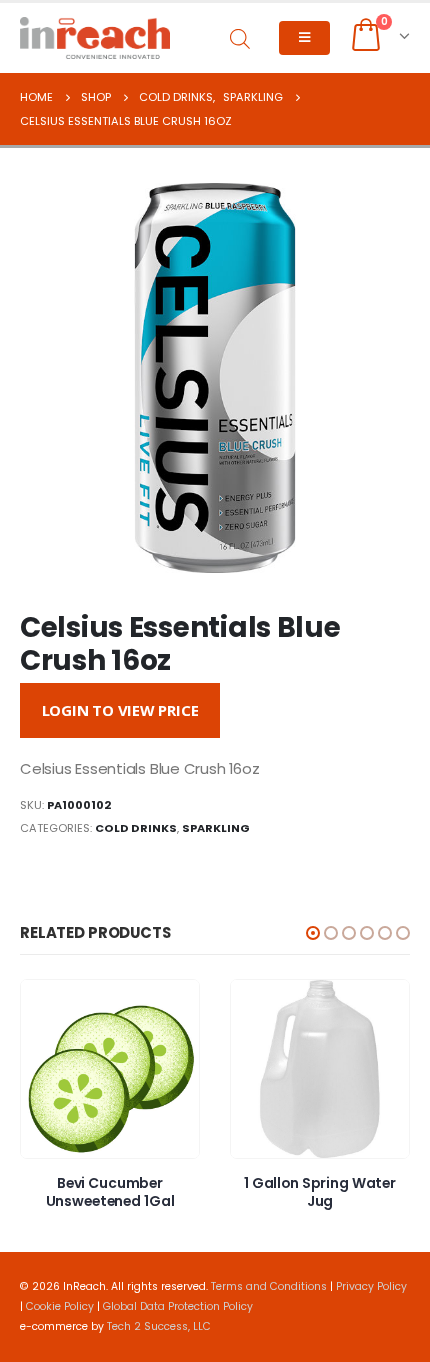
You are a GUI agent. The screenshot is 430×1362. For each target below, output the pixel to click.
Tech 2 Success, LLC (159, 1326)
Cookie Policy (60, 1306)
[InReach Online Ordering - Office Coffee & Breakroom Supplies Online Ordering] (95, 38)
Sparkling (216, 828)
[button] (313, 933)
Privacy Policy (371, 1286)
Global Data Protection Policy (178, 1306)
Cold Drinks (136, 828)
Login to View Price (120, 710)
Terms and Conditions (269, 1286)
